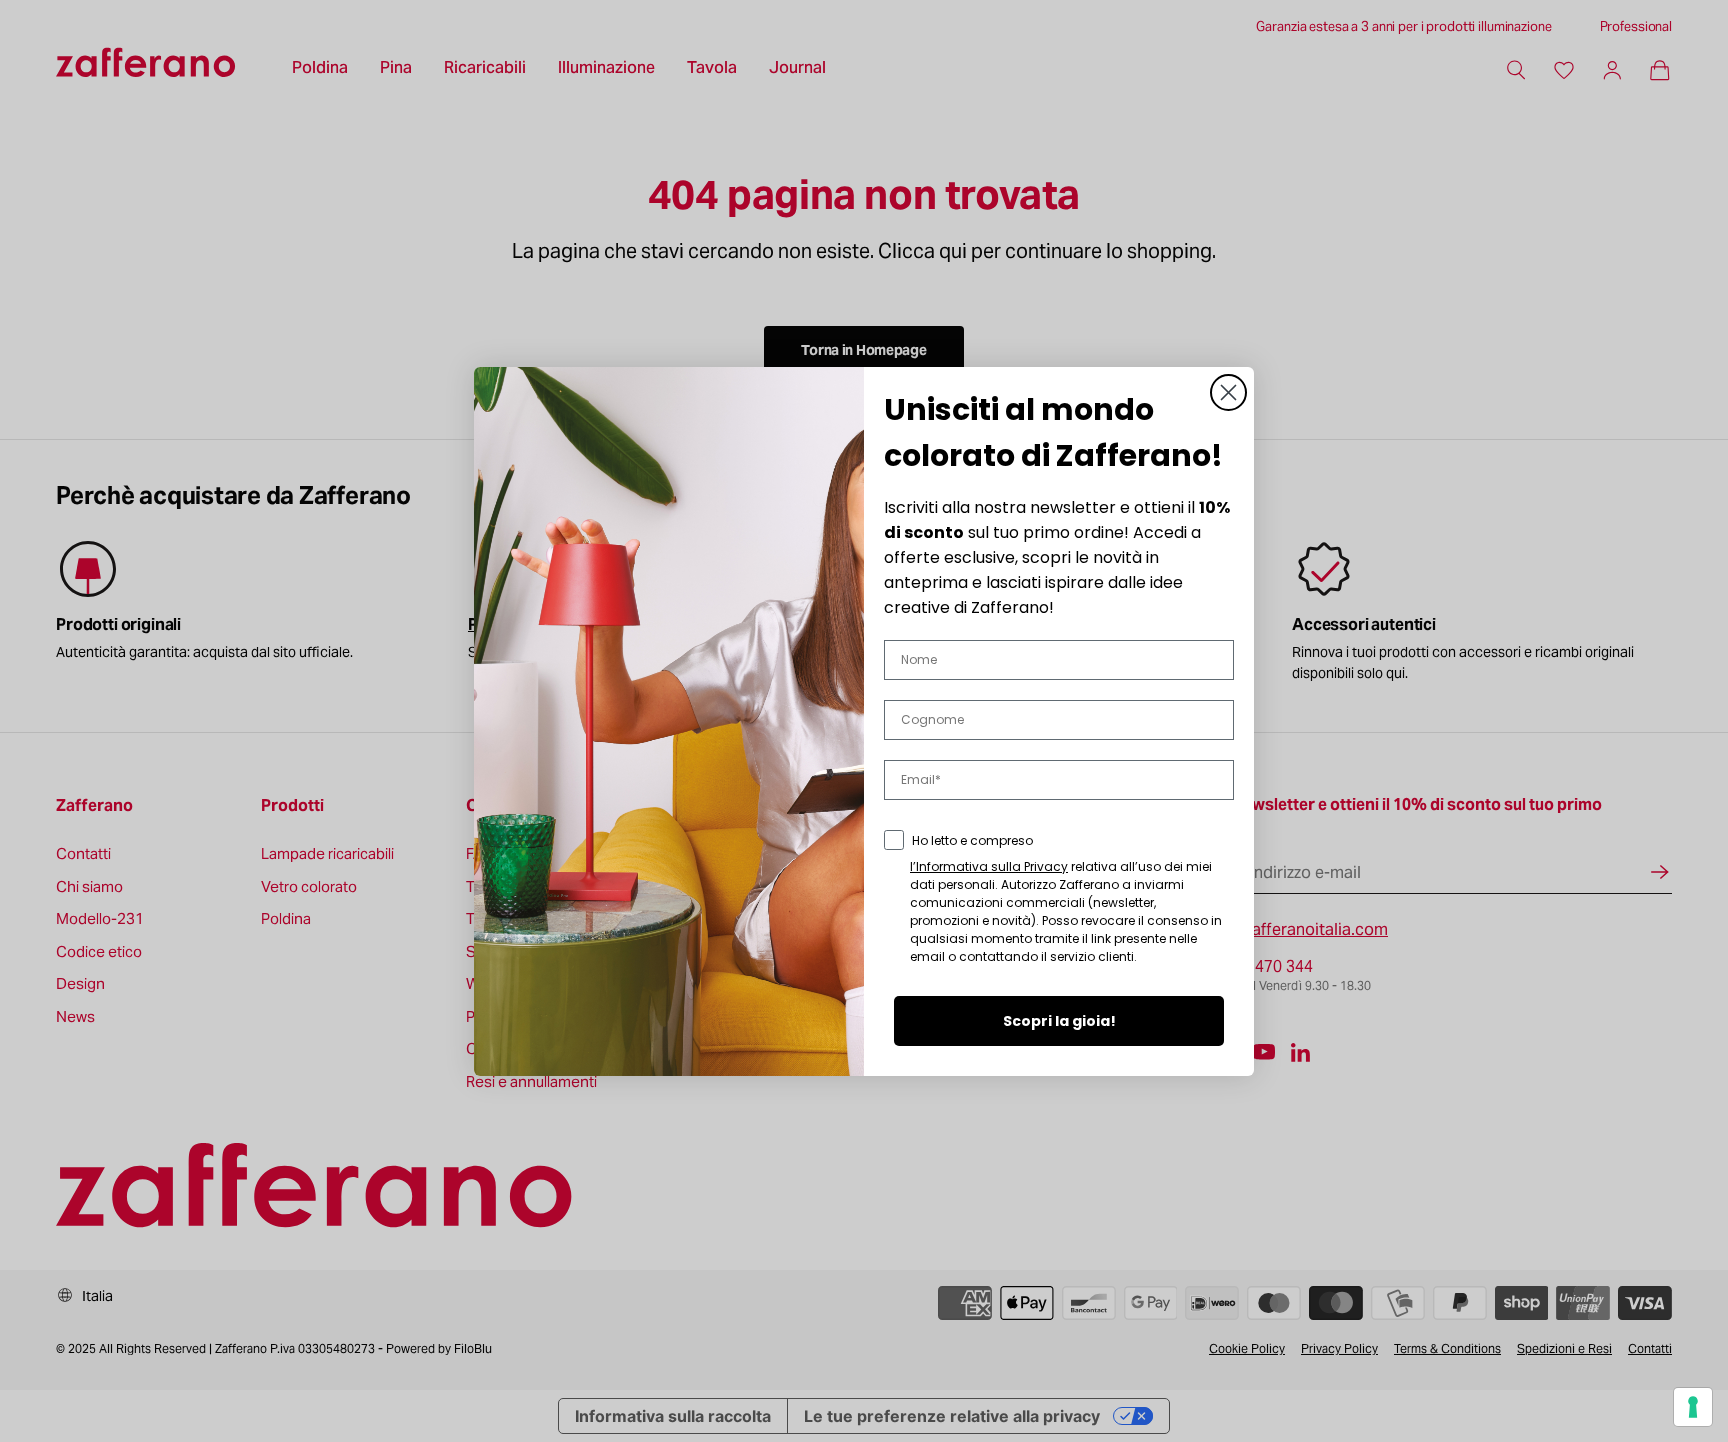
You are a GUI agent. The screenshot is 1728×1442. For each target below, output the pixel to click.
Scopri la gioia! (1059, 1021)
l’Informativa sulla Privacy (989, 866)
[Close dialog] (1228, 392)
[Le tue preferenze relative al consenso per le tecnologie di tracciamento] (1693, 1407)
